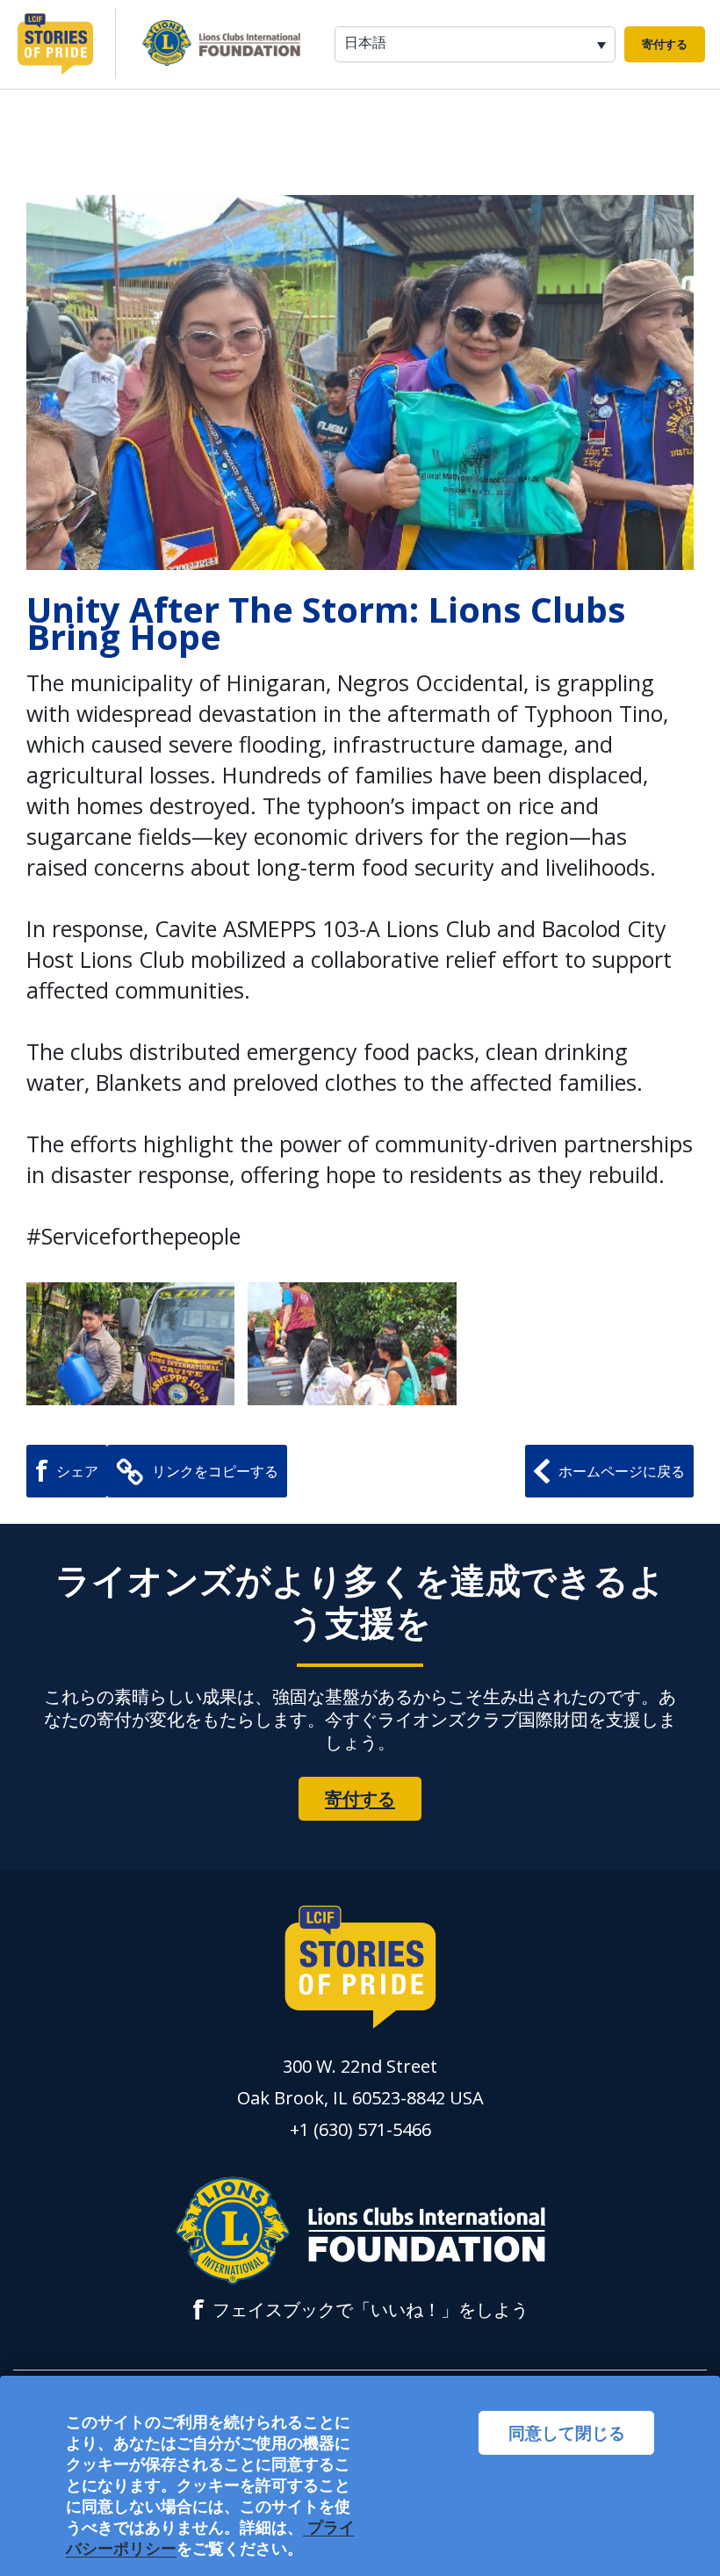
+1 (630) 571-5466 (360, 2129)
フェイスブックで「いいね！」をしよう (360, 2310)
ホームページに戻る (622, 1471)
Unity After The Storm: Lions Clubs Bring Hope (326, 623)
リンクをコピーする (215, 1471)
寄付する (665, 44)
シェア (67, 1471)
